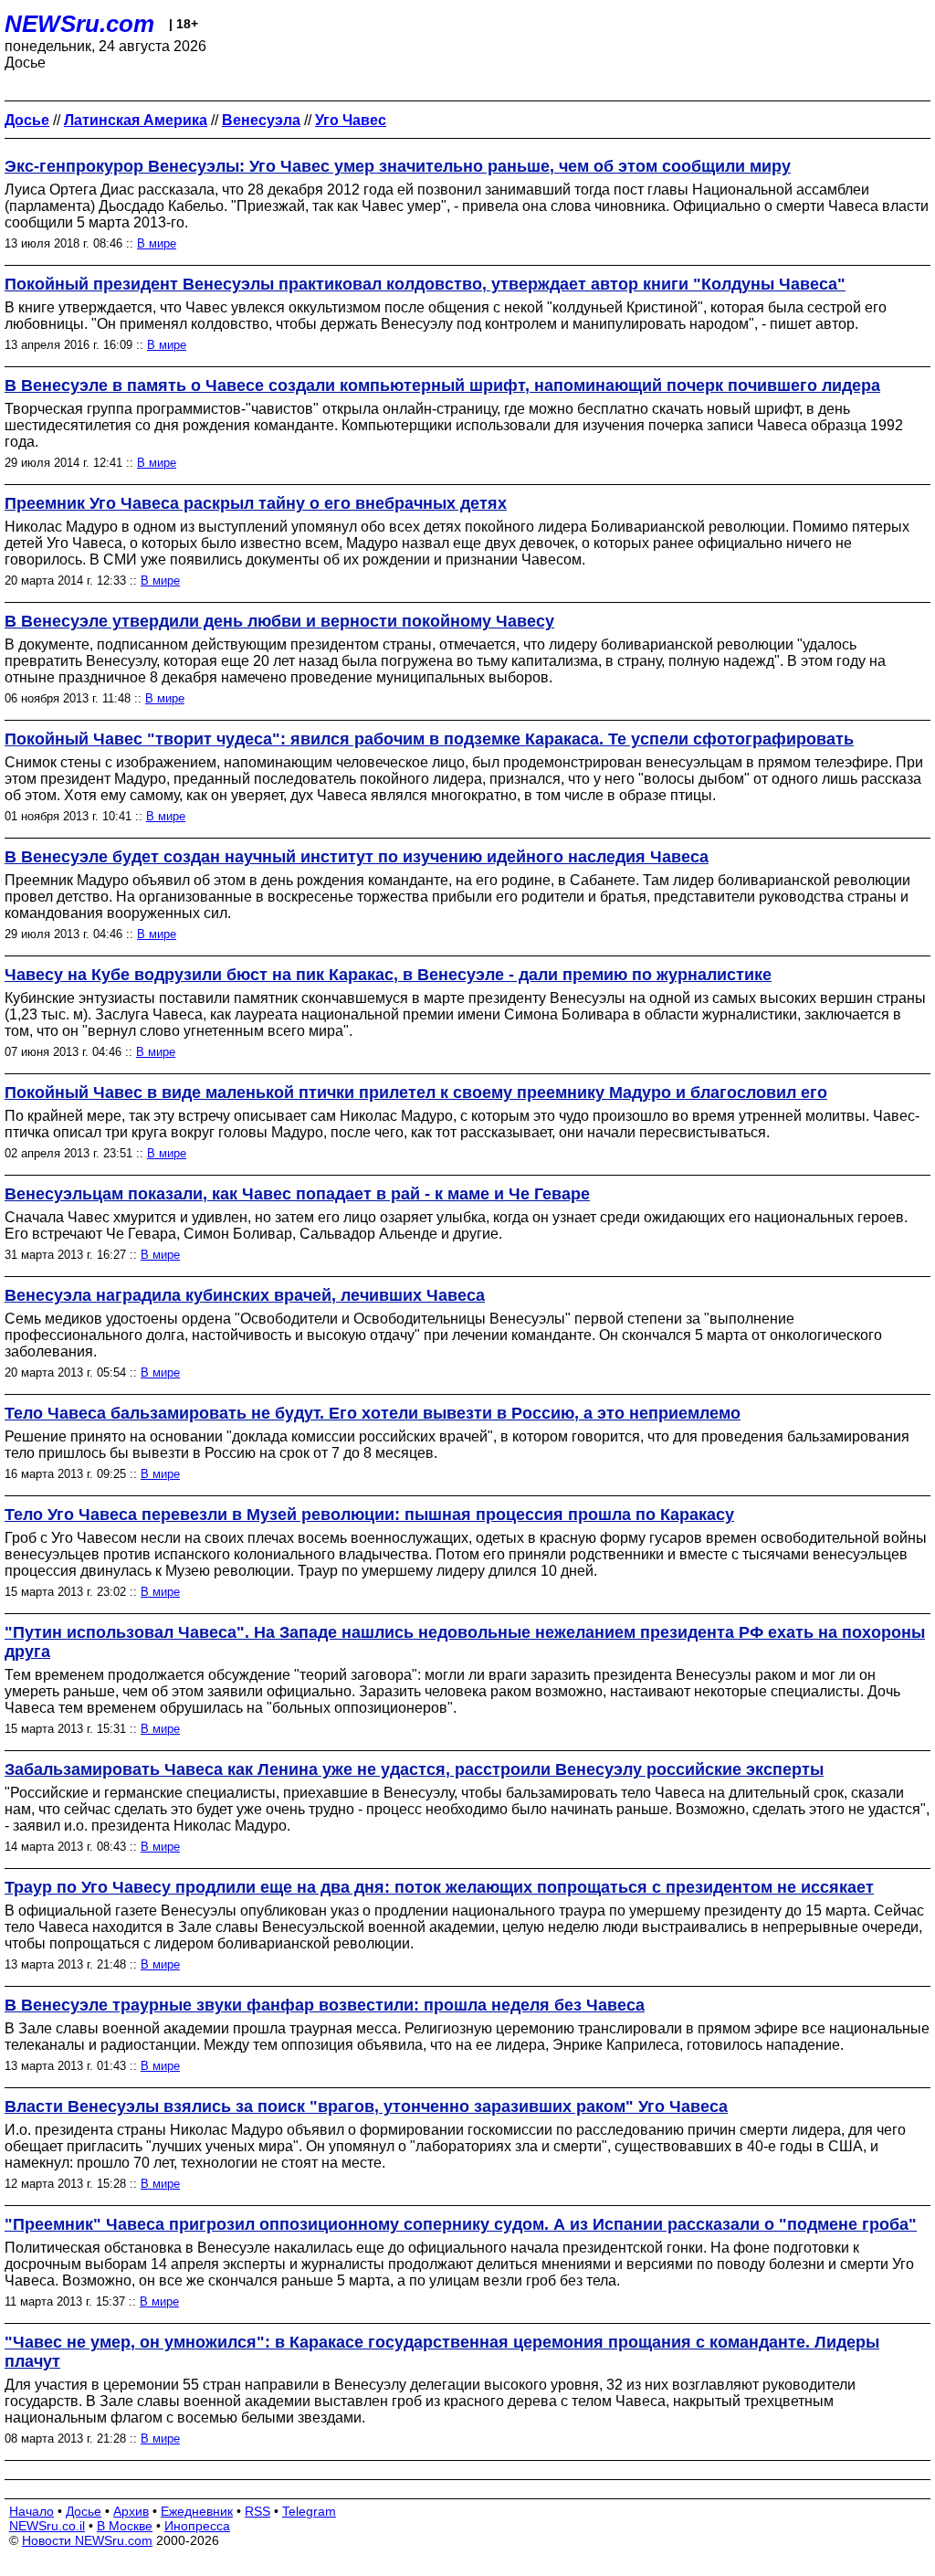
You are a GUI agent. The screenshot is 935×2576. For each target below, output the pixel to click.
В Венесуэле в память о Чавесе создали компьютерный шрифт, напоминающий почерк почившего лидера (442, 385)
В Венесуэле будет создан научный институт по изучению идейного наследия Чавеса (357, 857)
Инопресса (197, 2526)
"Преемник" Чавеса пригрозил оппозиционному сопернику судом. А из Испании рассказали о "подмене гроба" (461, 2224)
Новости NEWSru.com (87, 2540)
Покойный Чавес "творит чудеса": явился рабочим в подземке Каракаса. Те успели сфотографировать (429, 739)
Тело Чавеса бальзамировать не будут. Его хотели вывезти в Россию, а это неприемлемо (373, 1413)
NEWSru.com (79, 24)
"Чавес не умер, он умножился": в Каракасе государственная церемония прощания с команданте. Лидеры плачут (442, 2352)
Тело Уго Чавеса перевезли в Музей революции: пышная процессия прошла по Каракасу (369, 1515)
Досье (84, 2511)
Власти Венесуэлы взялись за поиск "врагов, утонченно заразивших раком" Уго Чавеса (366, 2106)
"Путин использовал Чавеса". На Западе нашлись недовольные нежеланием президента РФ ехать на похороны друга (465, 1642)
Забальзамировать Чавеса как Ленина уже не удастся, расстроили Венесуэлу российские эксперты (414, 1769)
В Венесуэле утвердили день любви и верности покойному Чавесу (279, 621)
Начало (32, 2511)
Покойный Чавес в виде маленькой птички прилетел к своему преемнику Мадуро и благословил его (416, 1093)
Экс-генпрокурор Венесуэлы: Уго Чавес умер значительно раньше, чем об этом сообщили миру (398, 166)
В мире (157, 243)
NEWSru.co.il (47, 2526)
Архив (131, 2511)
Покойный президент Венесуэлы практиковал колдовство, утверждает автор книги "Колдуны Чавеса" (425, 284)
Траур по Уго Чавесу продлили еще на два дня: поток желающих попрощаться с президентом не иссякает (439, 1887)
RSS (257, 2511)
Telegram (309, 2511)
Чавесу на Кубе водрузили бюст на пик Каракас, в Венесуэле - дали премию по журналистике (388, 975)
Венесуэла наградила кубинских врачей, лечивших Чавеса (245, 1295)
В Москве (125, 2526)
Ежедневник (197, 2511)
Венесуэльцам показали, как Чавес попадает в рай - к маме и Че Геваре (297, 1194)
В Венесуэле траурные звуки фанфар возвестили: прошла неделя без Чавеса (325, 2005)
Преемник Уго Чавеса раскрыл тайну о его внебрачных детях (256, 503)
